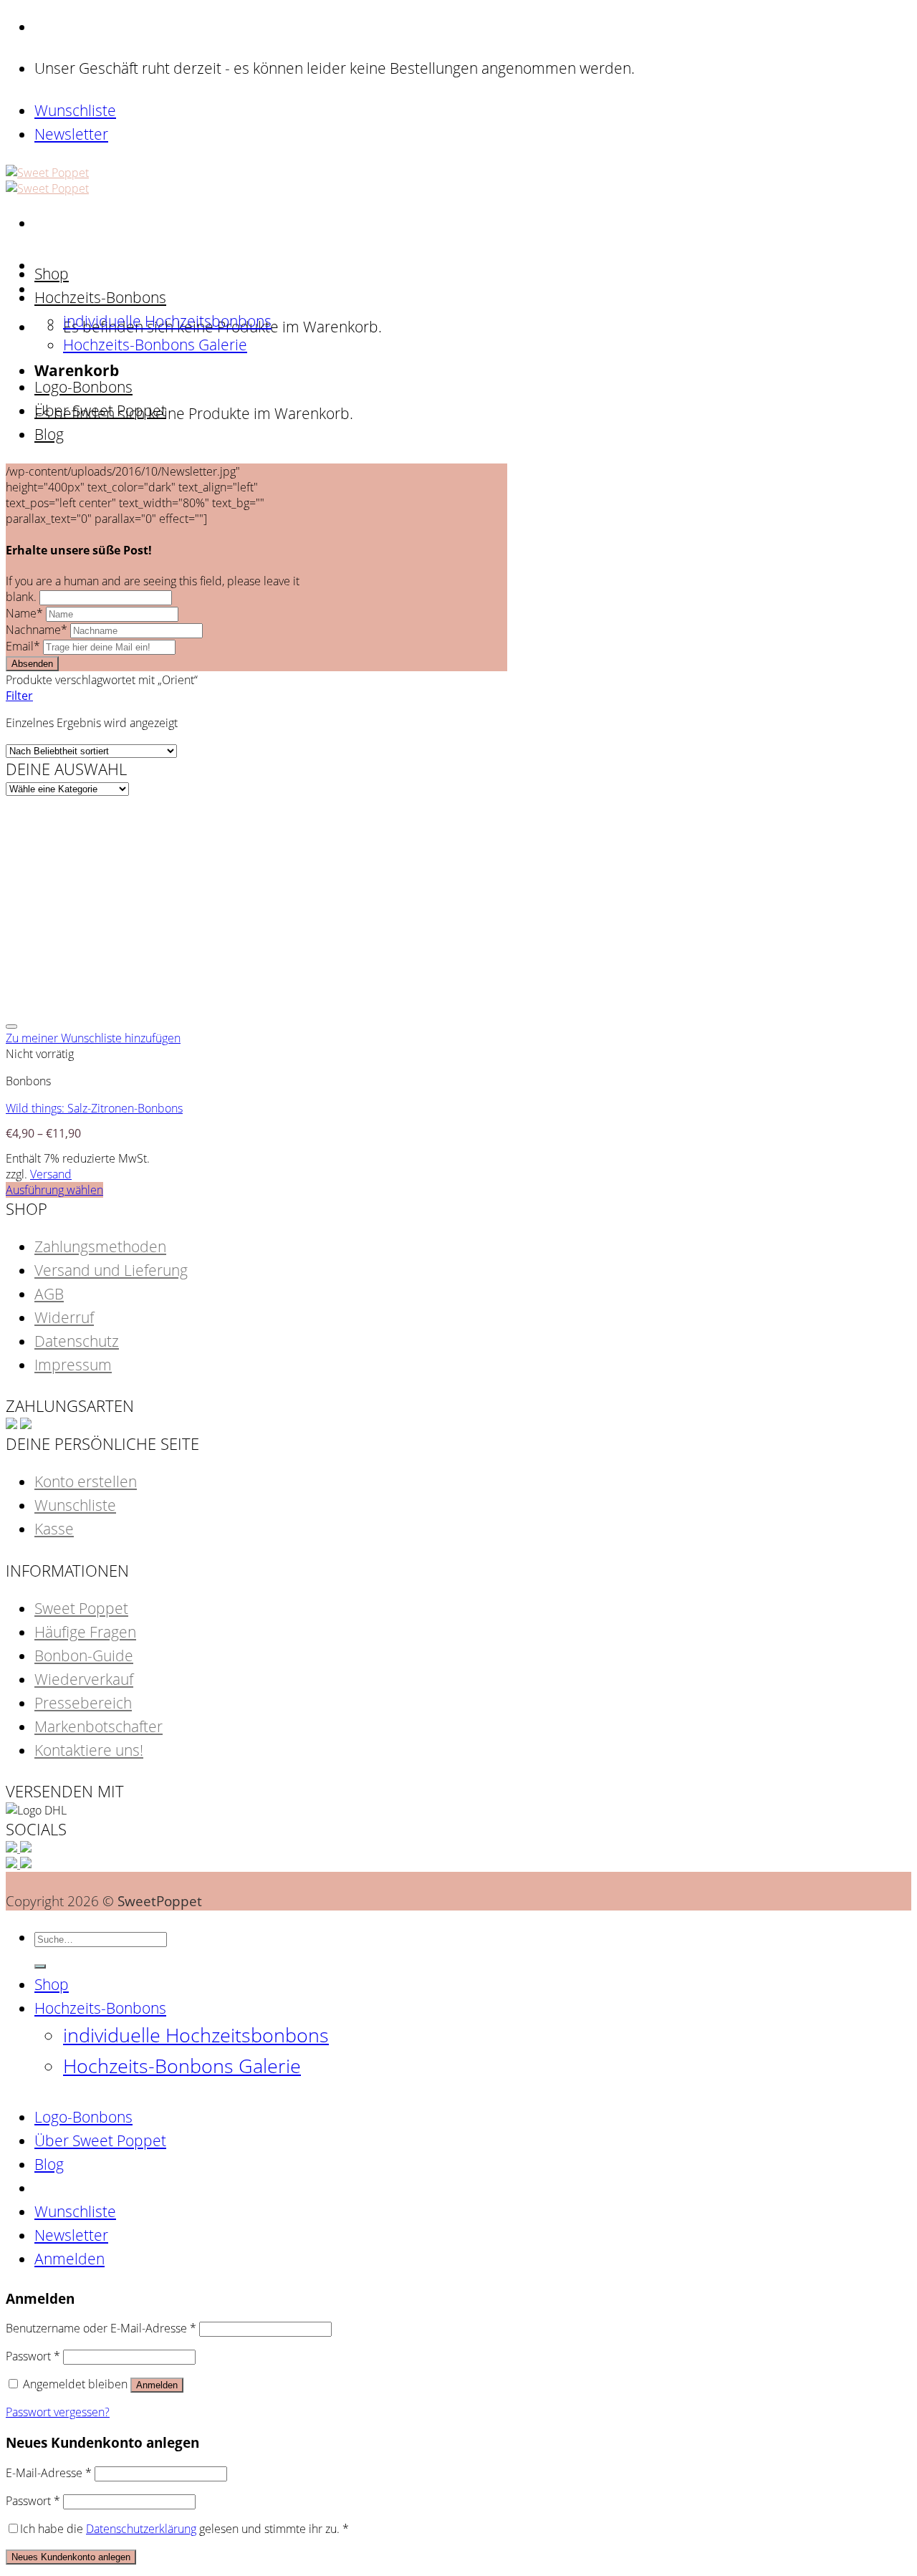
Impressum (73, 1365)
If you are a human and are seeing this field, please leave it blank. (153, 589)
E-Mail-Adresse (49, 2473)
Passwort (33, 2356)
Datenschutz (77, 1341)
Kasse (54, 1529)
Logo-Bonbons (83, 387)
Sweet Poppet (81, 1608)
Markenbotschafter (99, 1726)
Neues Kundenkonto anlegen (71, 2557)
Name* (26, 613)
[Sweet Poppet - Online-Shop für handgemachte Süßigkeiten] (47, 181)
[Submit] (40, 1966)
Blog (49, 434)
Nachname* (38, 630)
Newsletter (71, 134)
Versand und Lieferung (111, 1270)
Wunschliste (75, 110)
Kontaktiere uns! (89, 1750)
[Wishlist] (11, 1027)
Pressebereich (83, 1703)
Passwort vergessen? (58, 2412)
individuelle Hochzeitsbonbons (167, 321)
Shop (52, 274)
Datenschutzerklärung (141, 2529)
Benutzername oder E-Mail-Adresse (101, 2328)
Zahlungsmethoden (100, 1246)
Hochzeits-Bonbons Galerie (155, 345)
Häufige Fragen (85, 1632)
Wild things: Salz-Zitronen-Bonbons (94, 1108)
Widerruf (64, 1317)
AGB (49, 1294)
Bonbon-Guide (84, 1655)
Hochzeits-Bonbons (100, 297)
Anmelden (157, 2385)
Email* (24, 646)
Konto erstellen (86, 1481)
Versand (51, 1174)
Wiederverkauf (84, 1679)
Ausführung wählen (54, 1190)
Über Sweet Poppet (100, 410)
